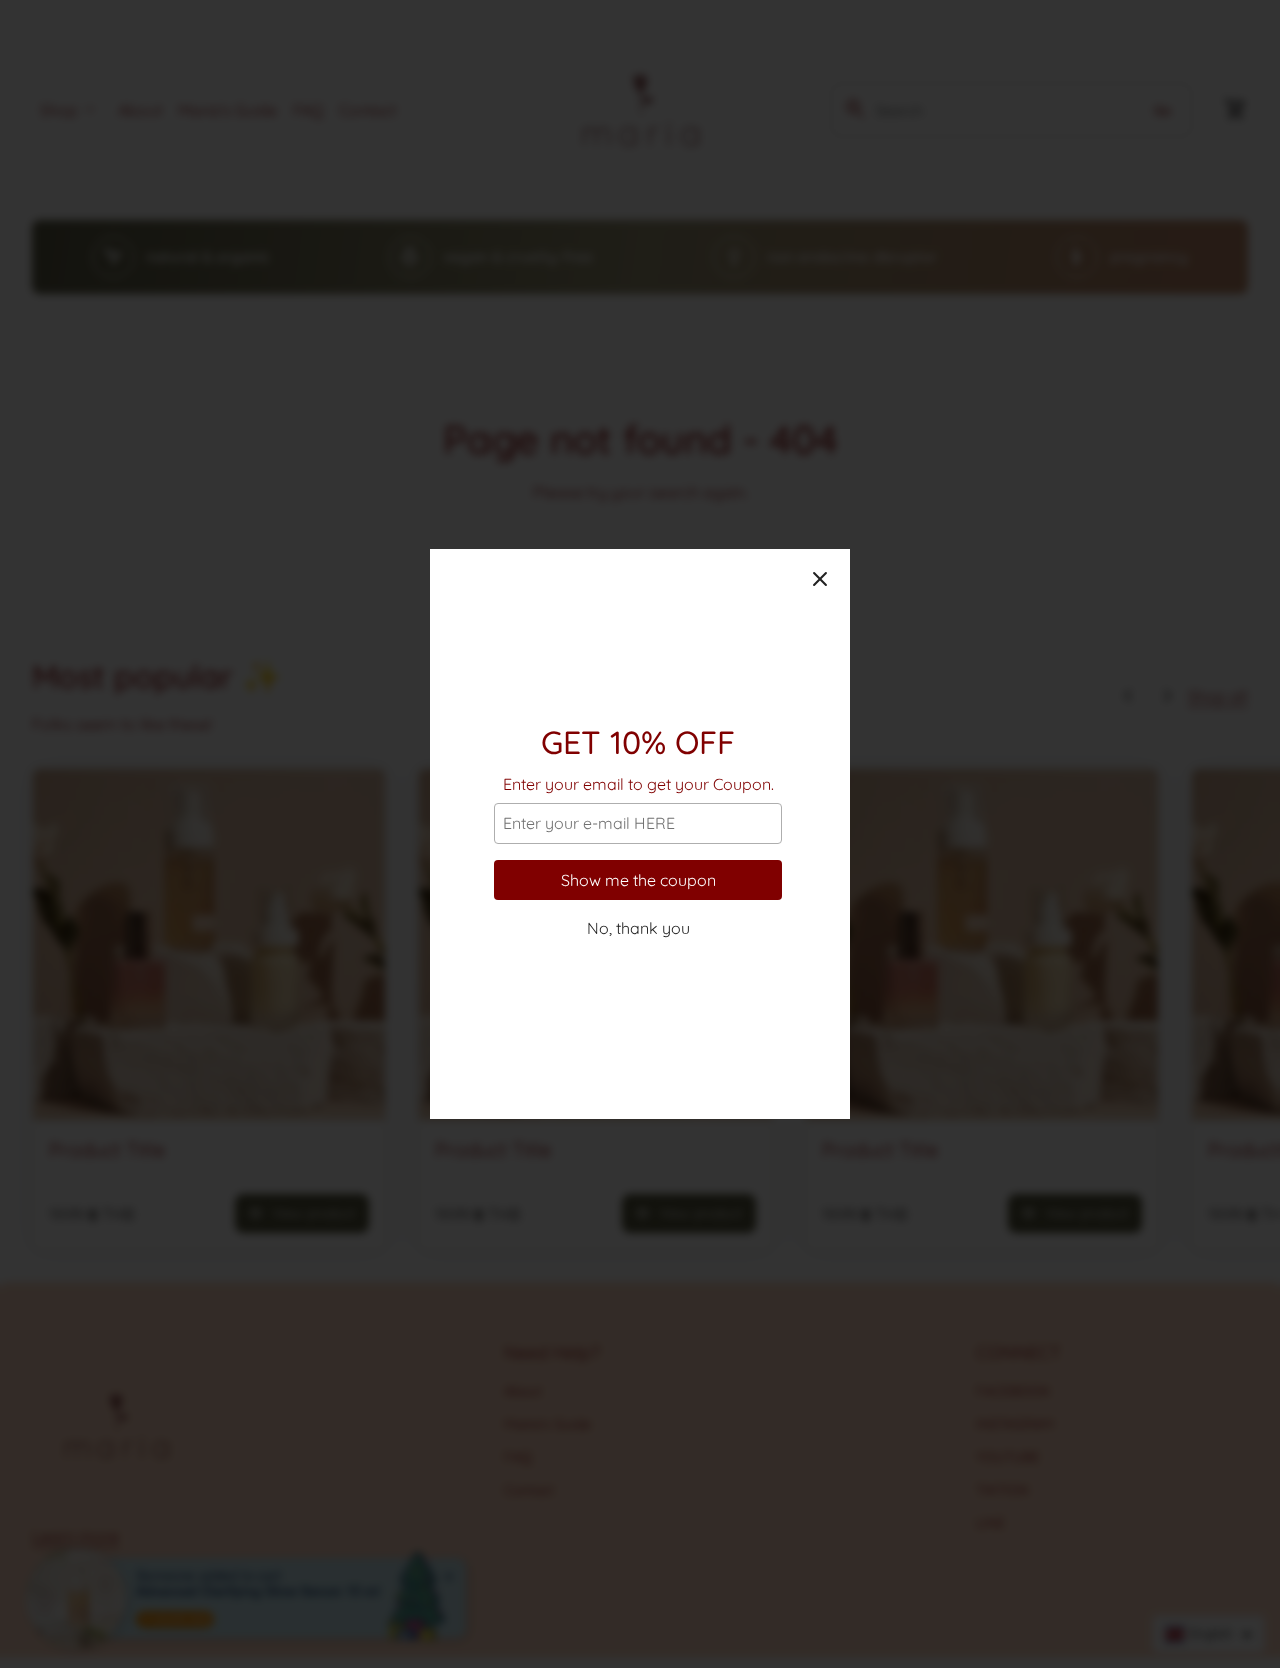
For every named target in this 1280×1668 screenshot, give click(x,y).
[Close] (820, 579)
